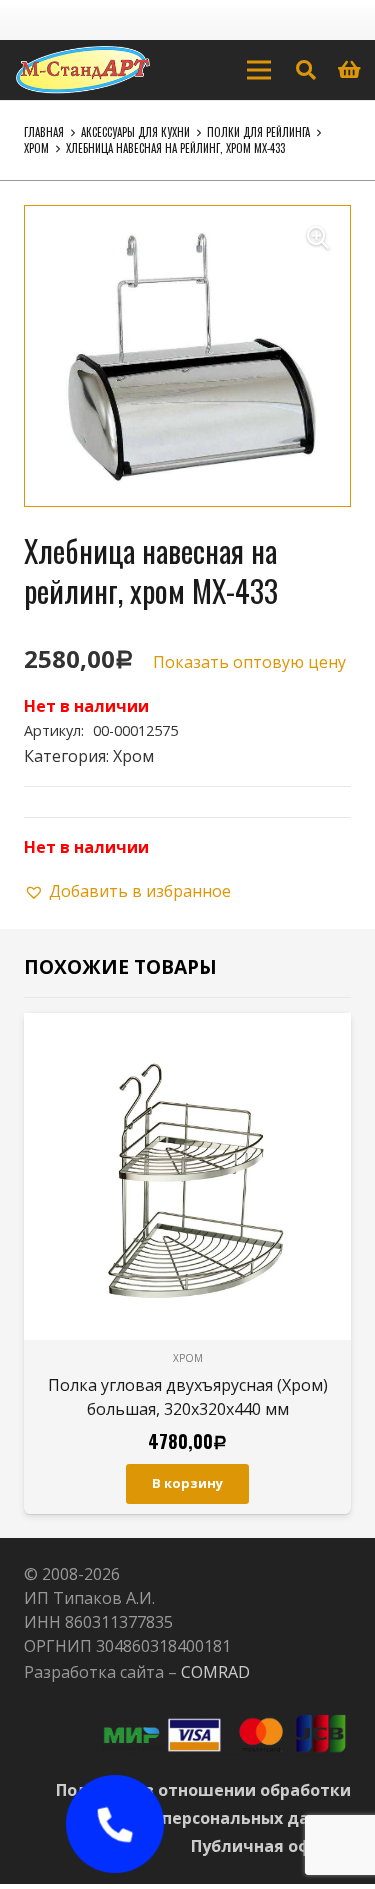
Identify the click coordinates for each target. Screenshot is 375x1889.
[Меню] (259, 70)
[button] (318, 238)
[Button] (115, 1824)
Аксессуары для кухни (135, 132)
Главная (44, 132)
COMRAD (215, 1672)
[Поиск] (306, 70)
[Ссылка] (83, 70)
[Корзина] (350, 70)
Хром (36, 148)
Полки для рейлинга (258, 132)
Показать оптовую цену (249, 662)
